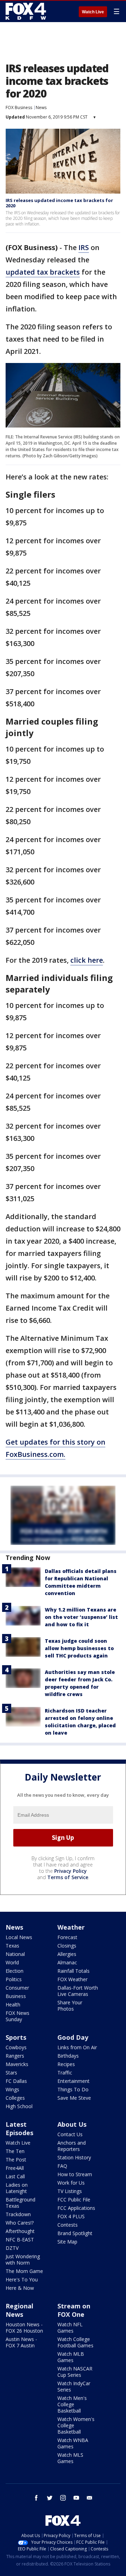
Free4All (15, 2168)
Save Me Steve (74, 2098)
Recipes (66, 2064)
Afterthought (20, 2231)
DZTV (12, 2248)
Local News (19, 1937)
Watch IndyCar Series (74, 2386)
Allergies (67, 1954)
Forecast (67, 1937)
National (15, 1954)
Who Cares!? (20, 2223)
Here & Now (20, 2288)
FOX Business (19, 107)
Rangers (15, 2056)
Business (16, 1996)
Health (13, 2005)
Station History (74, 2157)
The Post (16, 2160)
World (12, 1962)
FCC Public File (74, 2200)
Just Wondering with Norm (23, 2259)
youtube (76, 2498)
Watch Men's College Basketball (72, 2404)
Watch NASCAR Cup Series (75, 2372)
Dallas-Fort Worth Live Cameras (78, 1991)
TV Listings (70, 2191)
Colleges (15, 2098)
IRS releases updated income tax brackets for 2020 (59, 203)
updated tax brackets (43, 272)
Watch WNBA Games (73, 2443)
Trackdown (18, 2214)
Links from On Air (77, 2047)
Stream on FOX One (74, 2310)
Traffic (65, 2073)
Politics (14, 1979)
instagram (63, 2498)
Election (15, 1971)
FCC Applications (76, 2208)
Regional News (19, 2310)
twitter (50, 2498)
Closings (67, 1946)
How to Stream (75, 2174)
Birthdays (68, 2056)
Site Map (67, 2242)
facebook (36, 2498)
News (41, 107)
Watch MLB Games (71, 2357)
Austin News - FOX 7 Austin (21, 2342)
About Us (72, 2124)
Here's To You (22, 2279)
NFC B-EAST (20, 2239)
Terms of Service (68, 1877)
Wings (12, 2089)
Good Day (73, 2037)
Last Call (15, 2176)
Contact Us (70, 2134)
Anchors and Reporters (72, 2146)
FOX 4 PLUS (71, 2216)
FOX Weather (72, 1979)
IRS (84, 247)
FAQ (62, 2166)
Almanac (67, 1962)
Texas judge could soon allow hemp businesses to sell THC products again (79, 1648)
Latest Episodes (19, 2128)
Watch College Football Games (75, 2342)
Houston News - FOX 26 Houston (24, 2328)
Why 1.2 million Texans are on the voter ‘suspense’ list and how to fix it (81, 1617)
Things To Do (73, 2089)
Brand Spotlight (75, 2233)
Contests (68, 2225)
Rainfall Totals (73, 1971)
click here (87, 960)
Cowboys (16, 2047)
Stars (11, 2073)
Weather (71, 1927)
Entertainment (73, 2081)
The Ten (15, 2151)
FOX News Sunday (17, 2016)
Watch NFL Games (70, 2328)
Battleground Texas (20, 2203)
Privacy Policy (71, 1871)
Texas (12, 1946)
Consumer (17, 1988)
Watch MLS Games (70, 2458)
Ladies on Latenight (17, 2188)
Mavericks (17, 2064)
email (90, 2498)
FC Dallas (16, 2081)
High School (19, 2106)
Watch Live (93, 12)
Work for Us (71, 2183)
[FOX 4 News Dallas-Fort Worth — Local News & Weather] (26, 11)
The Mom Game (24, 2271)
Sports (16, 2037)
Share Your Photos (70, 2006)
